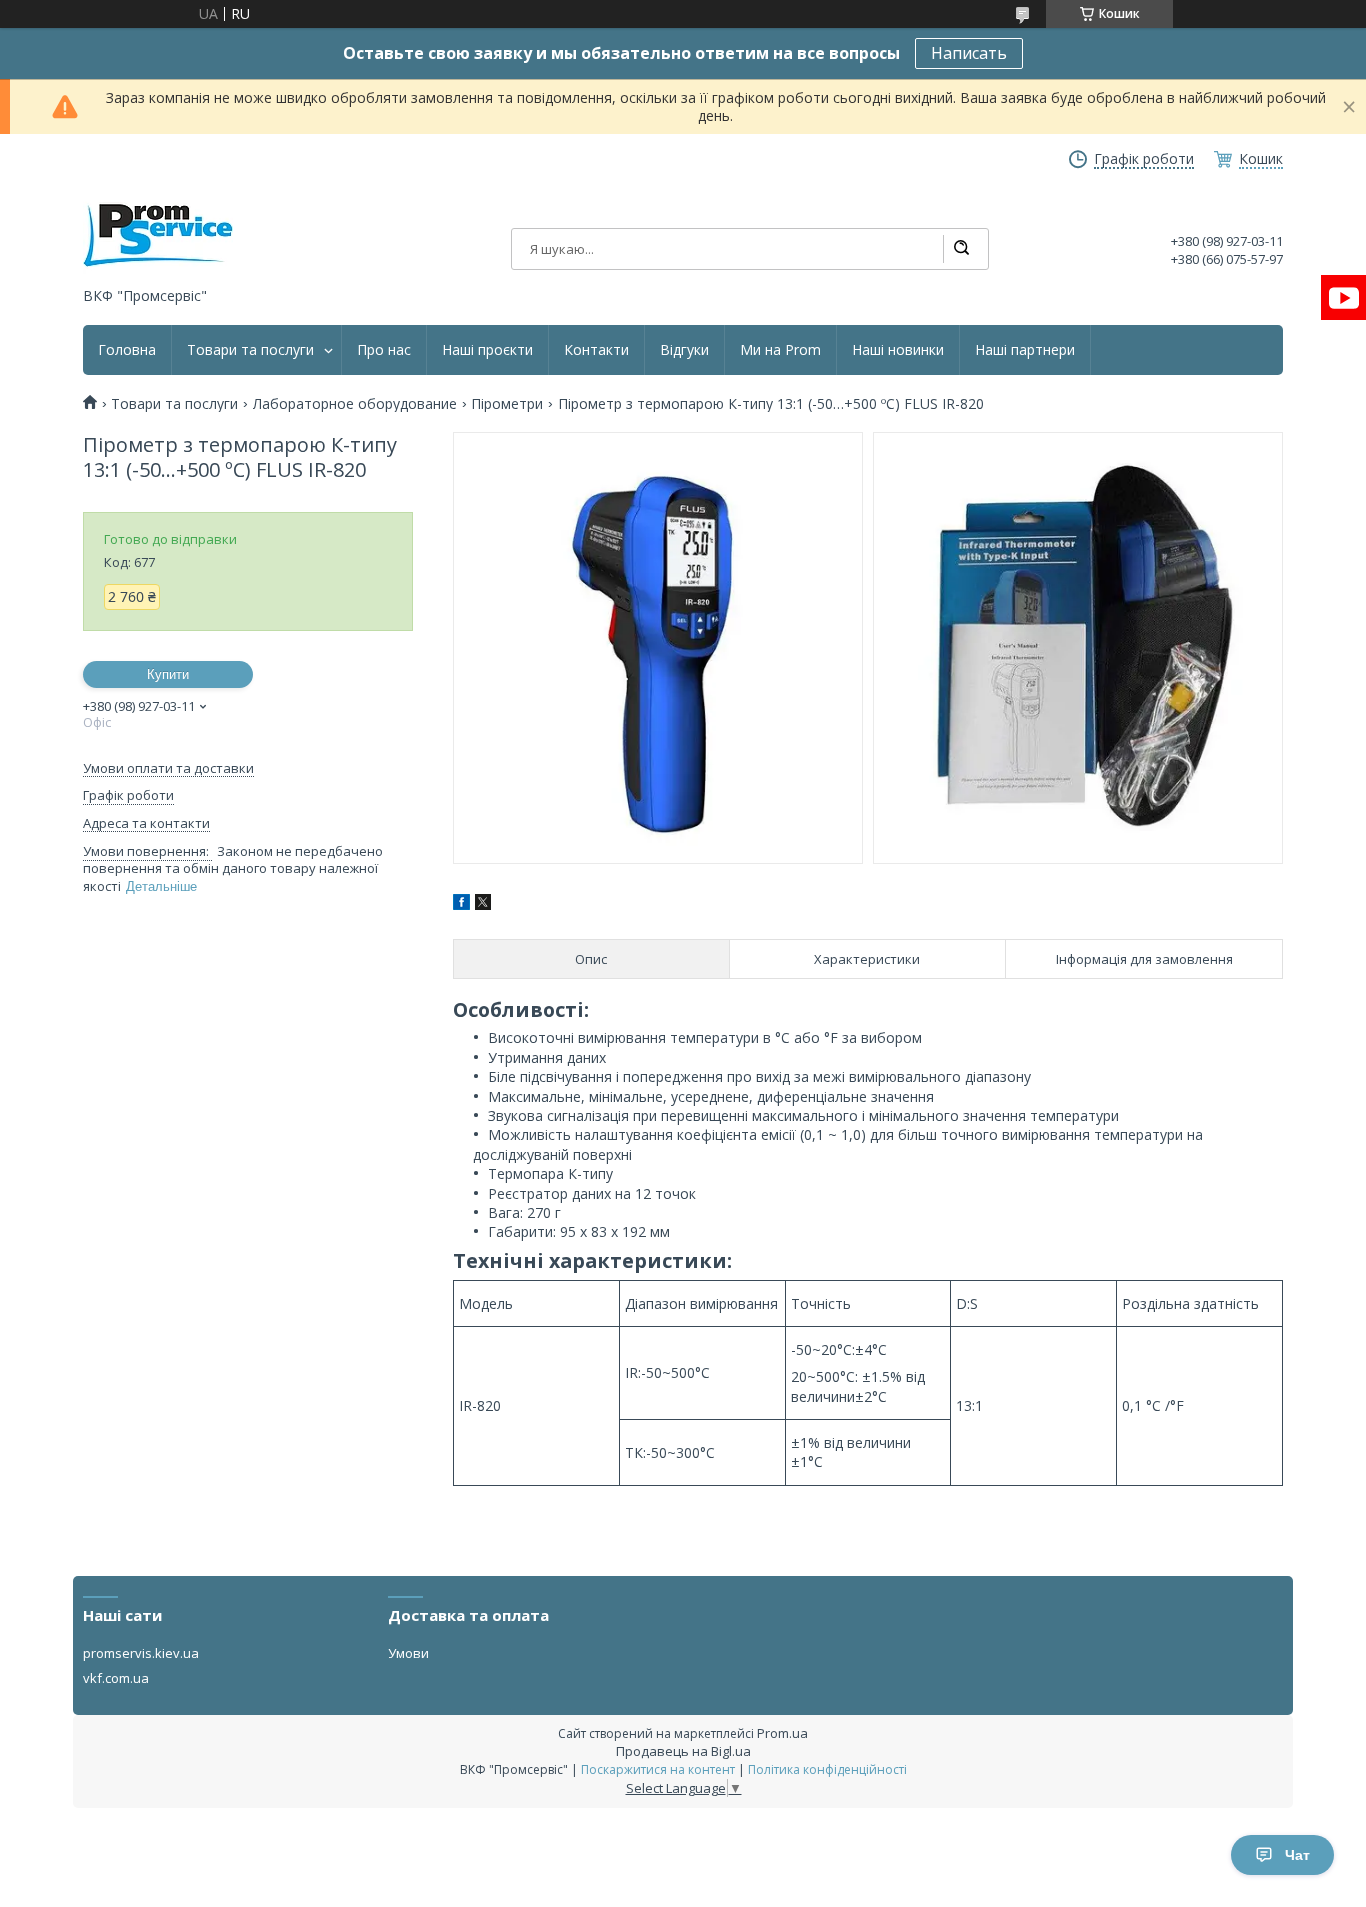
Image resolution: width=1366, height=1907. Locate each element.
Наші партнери (1025, 350)
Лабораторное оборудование (355, 404)
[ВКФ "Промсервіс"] (158, 235)
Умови (408, 1653)
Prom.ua (782, 1733)
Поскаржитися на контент (658, 1769)
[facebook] (461, 904)
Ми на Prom (780, 350)
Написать (969, 53)
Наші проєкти (487, 350)
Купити (168, 674)
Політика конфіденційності (827, 1769)
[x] (483, 904)
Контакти (596, 350)
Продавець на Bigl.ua (683, 1751)
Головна (127, 350)
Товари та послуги (250, 350)
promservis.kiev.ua (141, 1653)
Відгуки (684, 350)
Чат (1297, 1855)
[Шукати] (961, 249)
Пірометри (507, 404)
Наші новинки (898, 350)
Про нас (384, 350)
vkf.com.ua (116, 1678)
